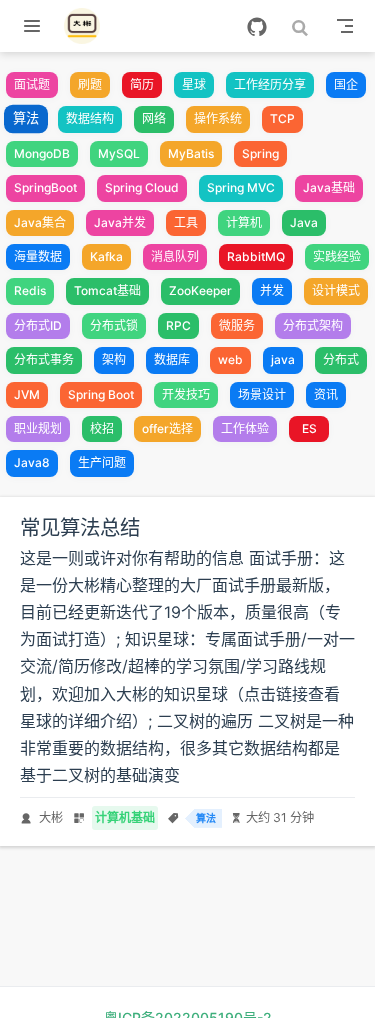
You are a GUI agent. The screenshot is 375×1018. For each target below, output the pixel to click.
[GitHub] (257, 27)
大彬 (51, 817)
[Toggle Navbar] (345, 26)
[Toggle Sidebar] (36, 26)
